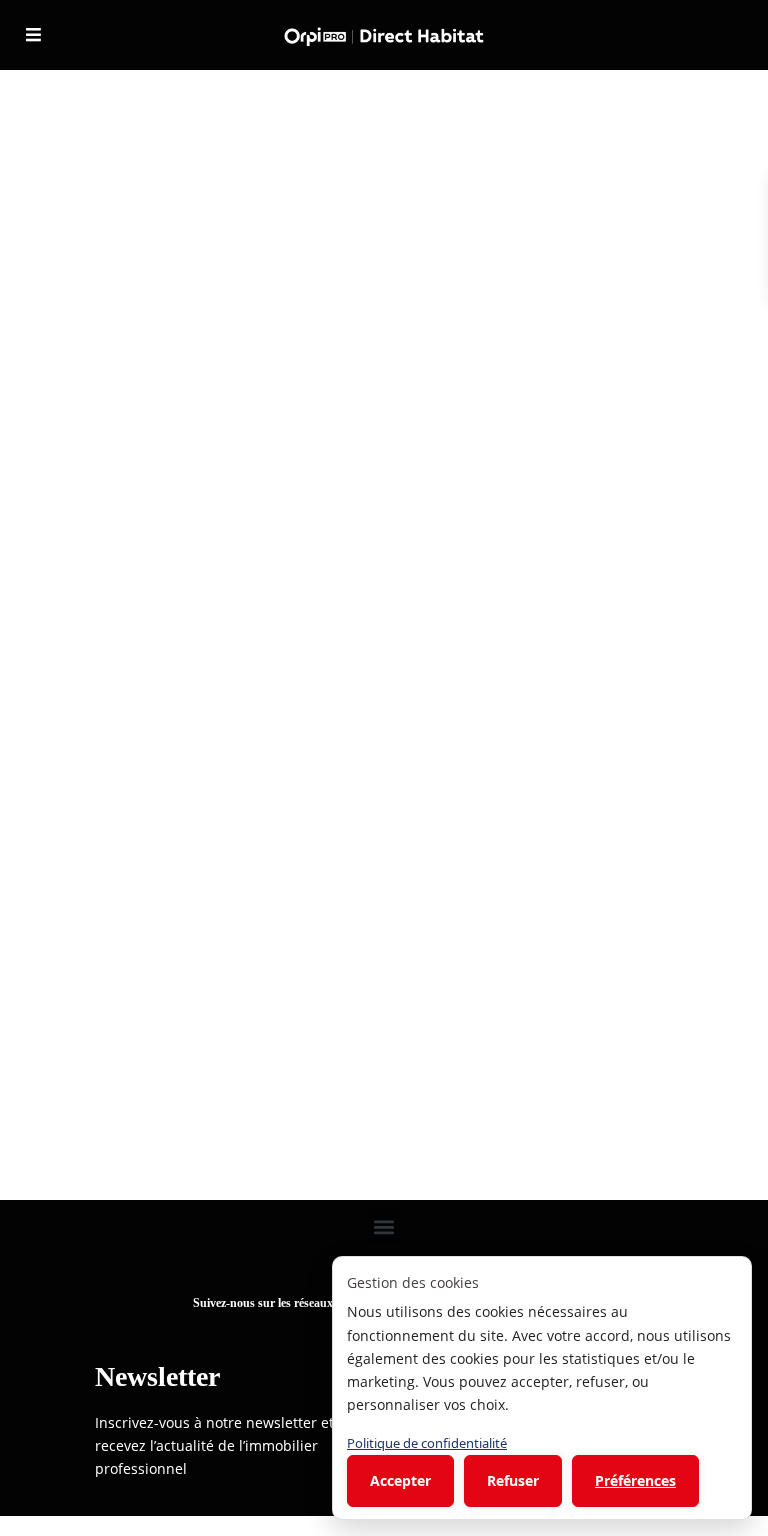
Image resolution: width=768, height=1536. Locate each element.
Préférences (635, 1480)
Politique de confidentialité (427, 1443)
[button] (384, 1226)
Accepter (400, 1480)
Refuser (513, 1480)
